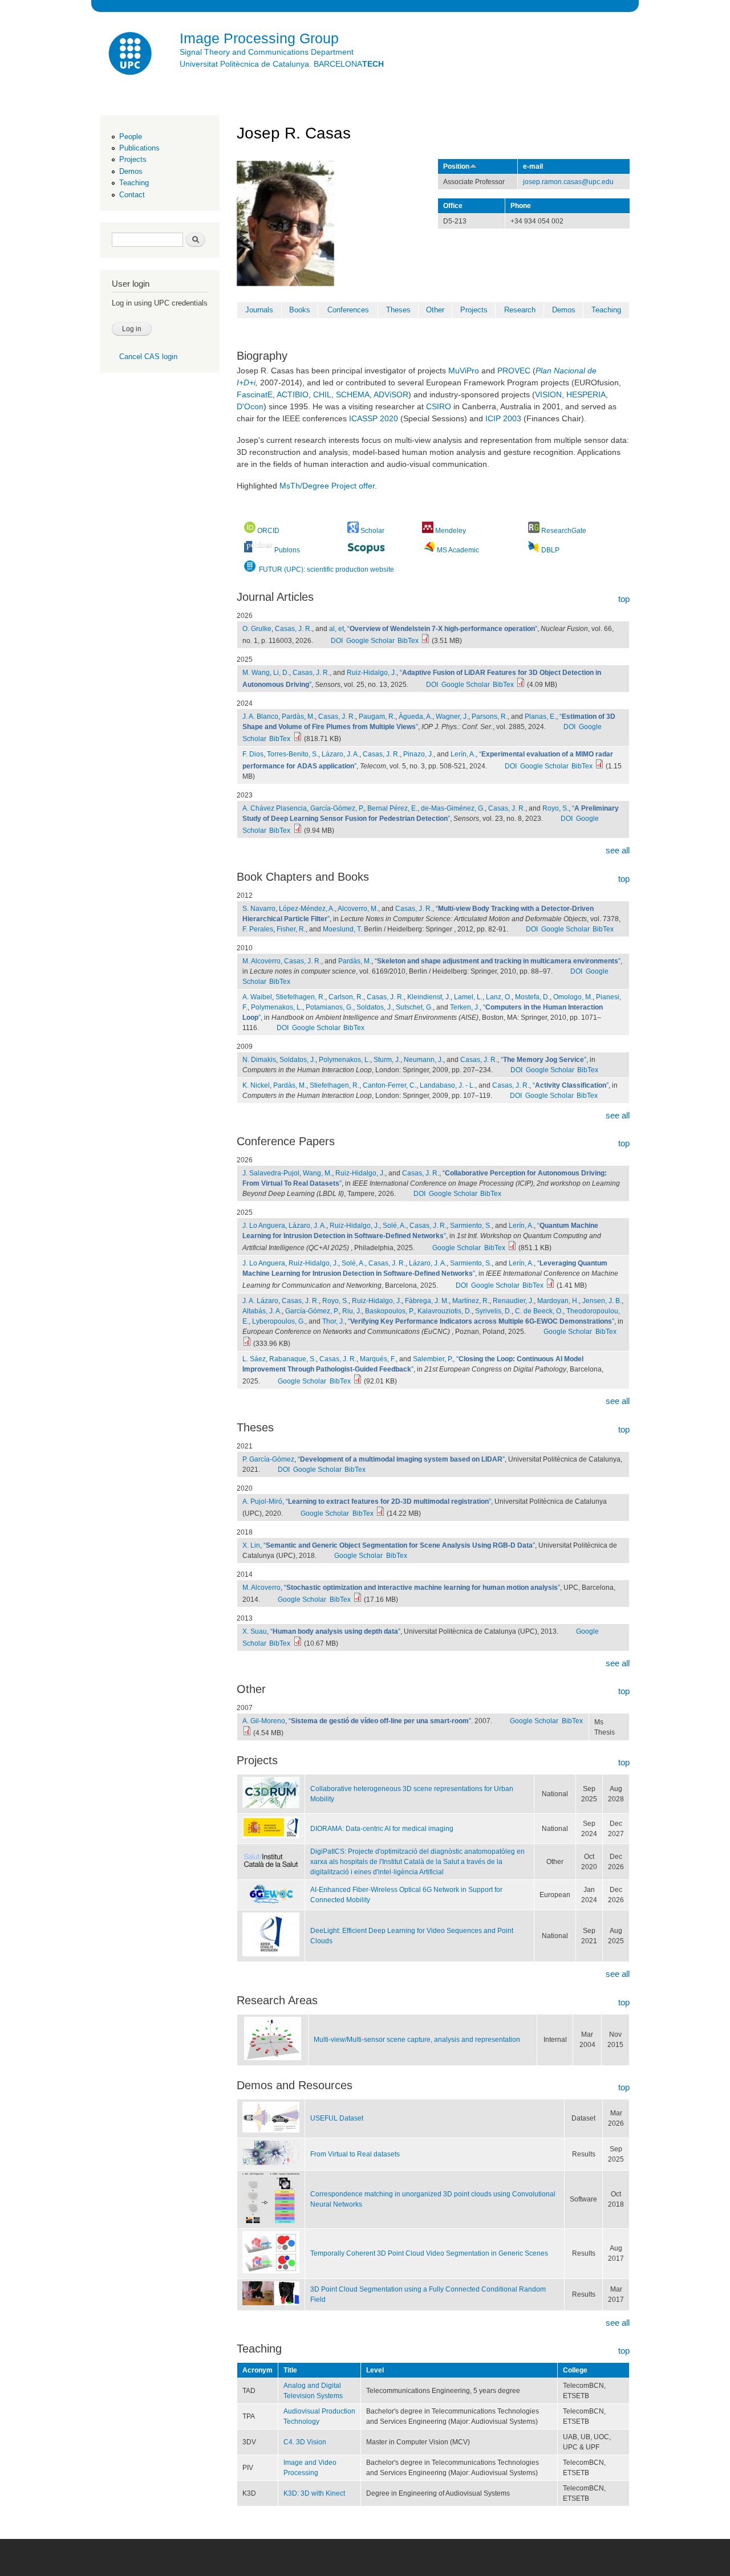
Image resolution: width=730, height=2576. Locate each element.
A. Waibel (257, 997)
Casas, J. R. (293, 629)
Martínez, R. (471, 1301)
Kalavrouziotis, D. (445, 1311)
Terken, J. (465, 1007)
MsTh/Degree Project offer (327, 486)
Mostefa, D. (532, 997)
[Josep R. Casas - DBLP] (534, 550)
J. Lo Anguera (264, 1226)
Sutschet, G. (414, 1007)
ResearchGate (564, 531)
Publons (287, 550)
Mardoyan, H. (558, 1301)
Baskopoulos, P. (390, 1311)
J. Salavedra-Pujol (271, 1173)
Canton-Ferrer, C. (390, 1085)
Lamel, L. (468, 997)
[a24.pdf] (298, 739)
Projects (133, 159)
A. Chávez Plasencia (275, 808)
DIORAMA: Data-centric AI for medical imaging (382, 1829)
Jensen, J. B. (602, 1301)
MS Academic (458, 550)
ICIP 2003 (503, 418)
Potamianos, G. (329, 1007)
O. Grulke (257, 629)
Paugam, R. (377, 717)
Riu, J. (352, 1311)
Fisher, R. (291, 929)
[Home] (131, 55)
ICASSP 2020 (374, 418)
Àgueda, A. (415, 717)
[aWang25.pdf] (521, 685)
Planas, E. (540, 717)
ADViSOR (391, 394)
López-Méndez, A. (307, 909)
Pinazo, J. (418, 754)
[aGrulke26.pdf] (425, 641)
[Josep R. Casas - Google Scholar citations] (354, 531)
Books (300, 310)
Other (435, 310)
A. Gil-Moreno (264, 1721)
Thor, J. (333, 1321)
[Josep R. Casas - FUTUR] (250, 569)
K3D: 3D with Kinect (314, 2493)
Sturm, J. (387, 1060)
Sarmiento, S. (471, 1226)
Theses (398, 310)
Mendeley (451, 531)
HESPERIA (586, 394)
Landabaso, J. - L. (447, 1085)
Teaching (134, 183)
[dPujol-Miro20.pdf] (380, 1513)
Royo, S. (555, 808)
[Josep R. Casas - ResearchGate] (534, 531)
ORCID (268, 531)
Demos (131, 171)
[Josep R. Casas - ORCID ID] (250, 531)
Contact (132, 195)
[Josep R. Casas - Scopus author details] (366, 549)
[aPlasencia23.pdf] (298, 831)
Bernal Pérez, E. (392, 808)
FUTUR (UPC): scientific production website (326, 569)
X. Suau (255, 1631)
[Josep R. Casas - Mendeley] (429, 531)
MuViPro (464, 371)
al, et (336, 629)
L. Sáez (254, 1359)
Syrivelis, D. (493, 1311)
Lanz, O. (499, 997)
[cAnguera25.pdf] (512, 1248)
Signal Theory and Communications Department (267, 52)
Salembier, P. (433, 1359)
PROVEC (514, 371)
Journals (259, 310)
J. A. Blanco (260, 717)
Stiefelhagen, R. (300, 997)
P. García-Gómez (268, 1459)
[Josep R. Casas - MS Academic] (429, 550)
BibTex (408, 641)
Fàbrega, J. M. (427, 1301)
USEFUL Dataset (337, 2118)
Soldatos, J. (374, 1007)
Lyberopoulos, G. (279, 1321)
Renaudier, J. (513, 1301)
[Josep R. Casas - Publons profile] (258, 550)
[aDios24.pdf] (599, 766)
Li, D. (281, 673)
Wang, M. (317, 1173)
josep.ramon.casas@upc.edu (568, 182)
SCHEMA (353, 394)
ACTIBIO (293, 394)
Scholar (372, 531)
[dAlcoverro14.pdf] (358, 1600)
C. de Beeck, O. (539, 1311)
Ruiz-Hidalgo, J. (372, 673)
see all (618, 850)
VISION (548, 394)
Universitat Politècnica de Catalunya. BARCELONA (282, 64)
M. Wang (256, 673)
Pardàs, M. (298, 717)
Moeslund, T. (342, 929)
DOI (337, 641)
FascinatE (255, 394)
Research (520, 310)
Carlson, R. (346, 997)
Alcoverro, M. (358, 909)
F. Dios (253, 754)
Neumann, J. (423, 1060)
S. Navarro (259, 909)
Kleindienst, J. (429, 997)
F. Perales (258, 929)
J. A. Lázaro (260, 1301)
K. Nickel (256, 1085)
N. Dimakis (259, 1060)
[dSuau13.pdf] (298, 1643)
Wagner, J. (452, 717)
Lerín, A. (463, 754)
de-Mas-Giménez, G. (453, 808)
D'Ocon (250, 406)
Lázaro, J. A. (340, 754)
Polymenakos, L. (277, 1007)
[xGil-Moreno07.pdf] (247, 1733)
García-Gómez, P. (337, 808)
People (131, 137)
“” (442, 629)
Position (456, 166)
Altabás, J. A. (262, 1311)
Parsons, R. (490, 717)
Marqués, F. (378, 1359)
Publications (139, 148)
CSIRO (439, 406)
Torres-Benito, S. (293, 754)
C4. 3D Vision (305, 2442)
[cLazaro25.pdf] (247, 1344)
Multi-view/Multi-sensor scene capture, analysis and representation (417, 2040)
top (624, 599)
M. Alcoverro (261, 961)
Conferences (348, 310)
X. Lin (251, 1545)
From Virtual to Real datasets (355, 2154)
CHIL (322, 394)
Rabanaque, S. (293, 1359)
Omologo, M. (573, 997)
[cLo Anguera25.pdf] (550, 1285)
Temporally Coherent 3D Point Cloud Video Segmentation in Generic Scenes (429, 2253)
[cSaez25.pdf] (358, 1381)
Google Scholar (370, 641)
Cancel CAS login (148, 357)
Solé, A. (394, 1226)
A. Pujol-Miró (262, 1501)
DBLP (550, 550)
